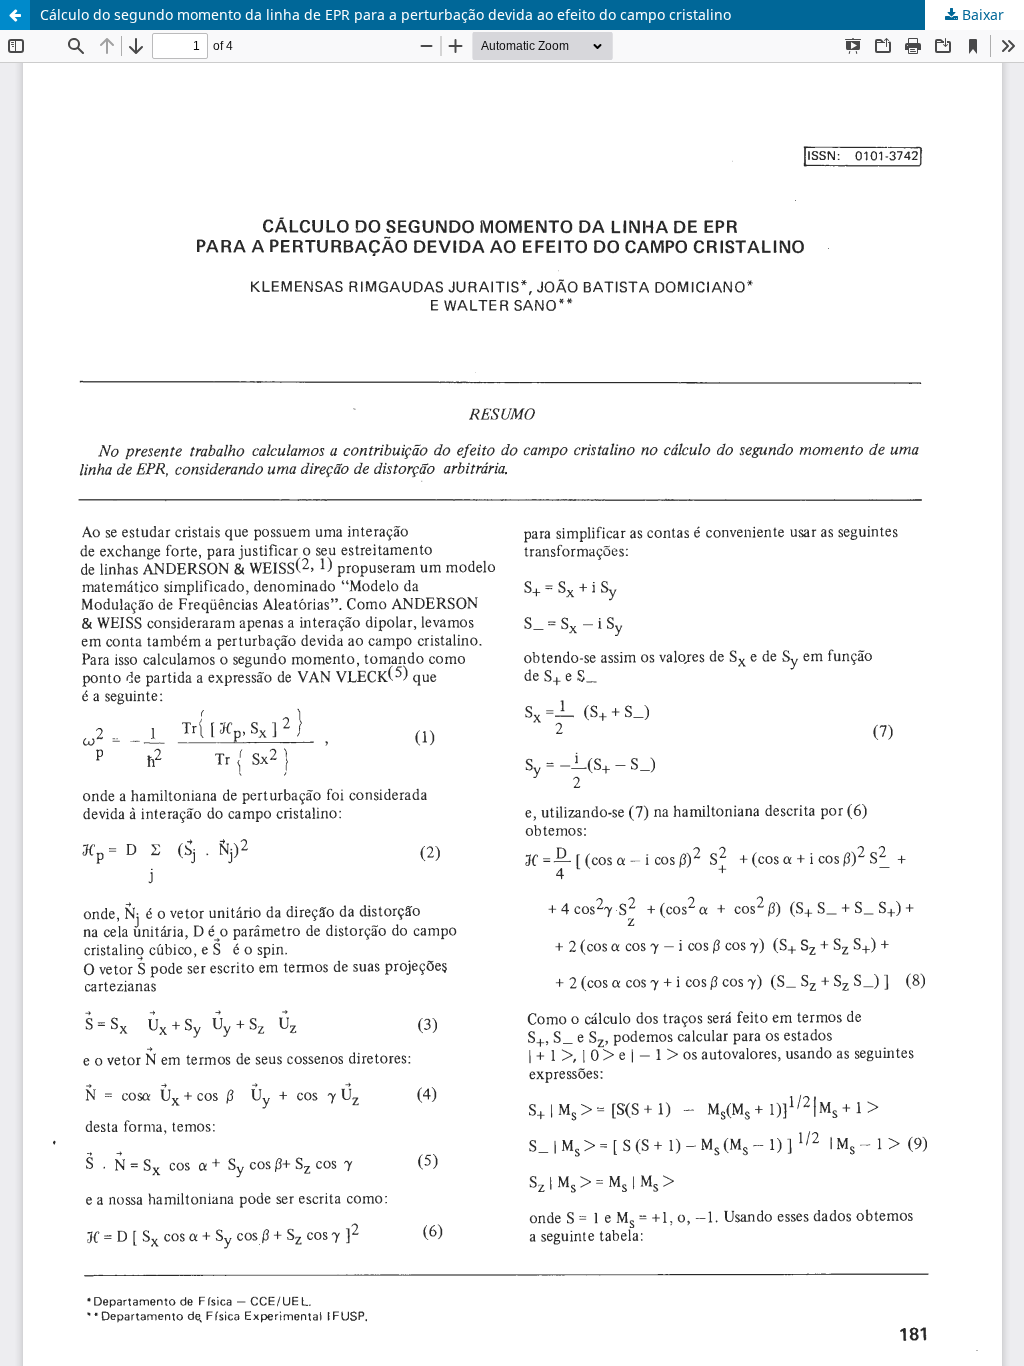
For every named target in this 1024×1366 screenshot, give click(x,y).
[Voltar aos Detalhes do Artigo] (15, 15)
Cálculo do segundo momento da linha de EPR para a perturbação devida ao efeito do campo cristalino (385, 14)
